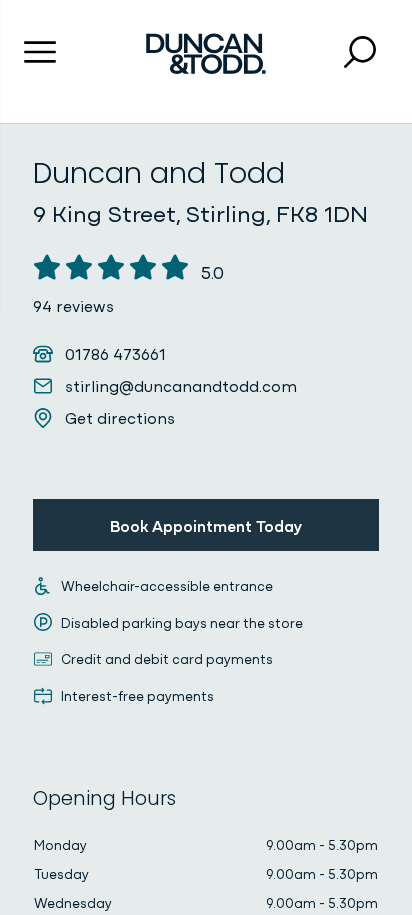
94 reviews (73, 305)
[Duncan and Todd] (206, 54)
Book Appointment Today (206, 525)
